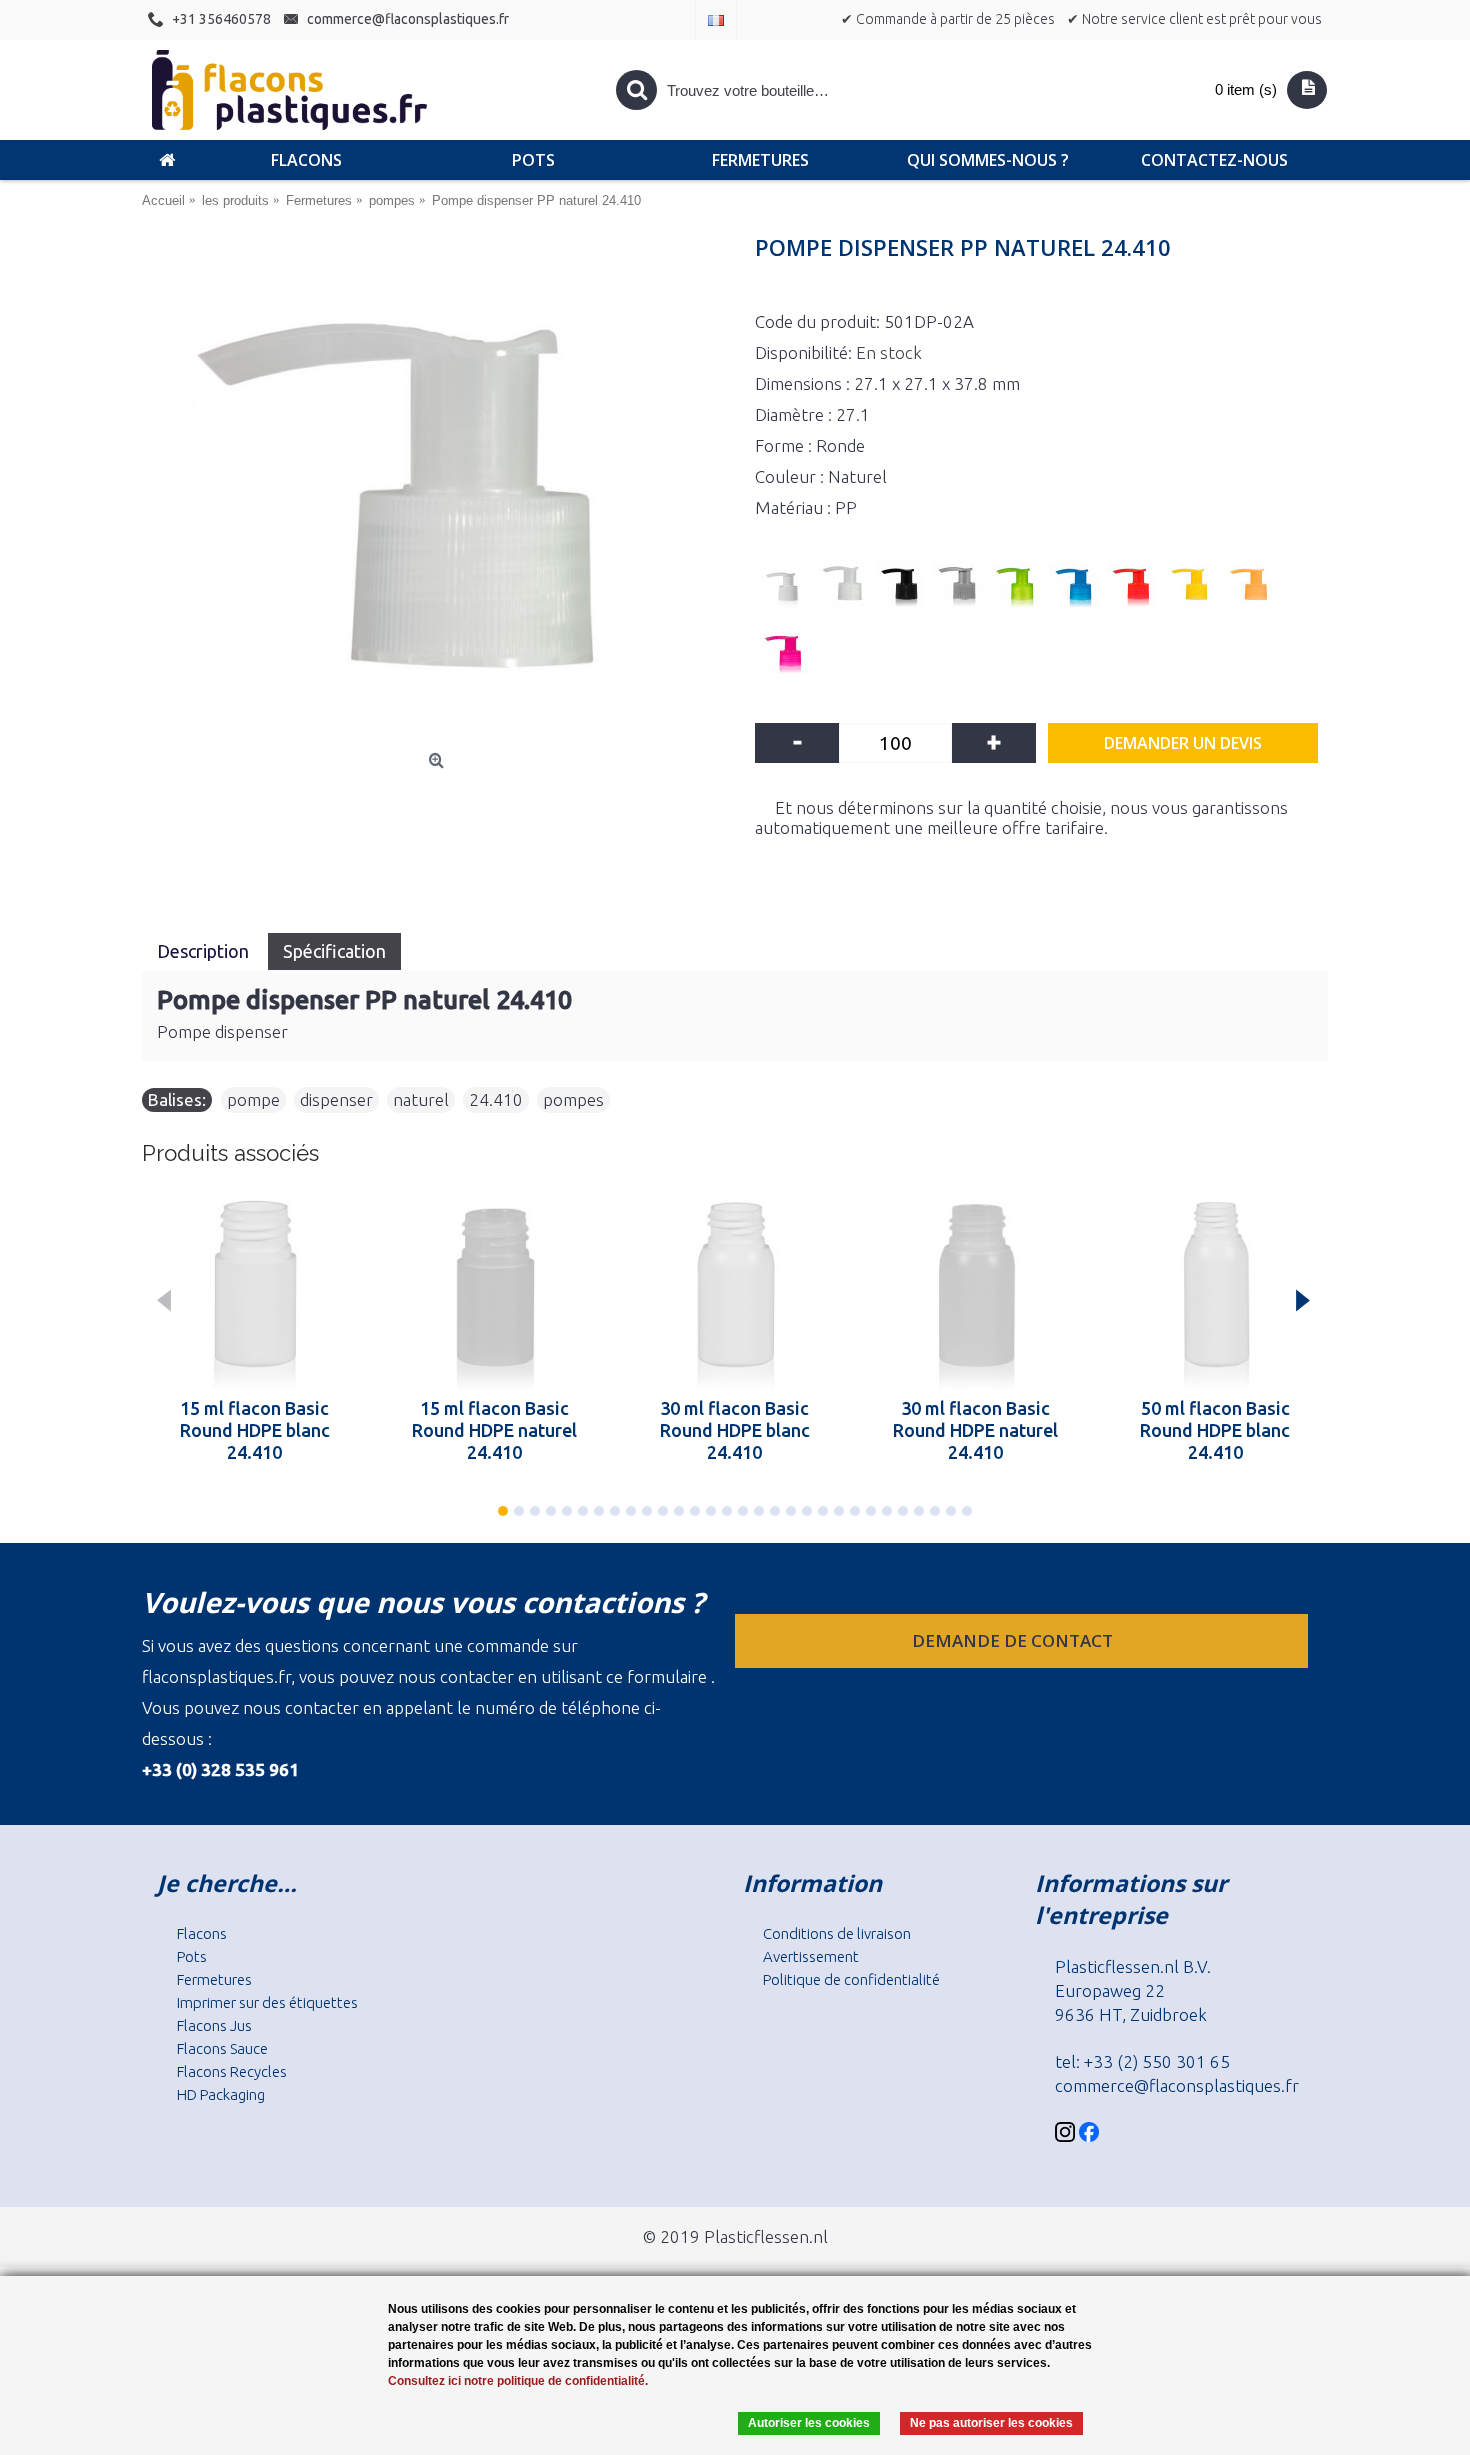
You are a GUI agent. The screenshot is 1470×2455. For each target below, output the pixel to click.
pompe (253, 1099)
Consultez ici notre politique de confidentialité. (518, 2381)
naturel (421, 1099)
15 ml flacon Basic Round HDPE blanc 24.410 (255, 1430)
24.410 (496, 1099)
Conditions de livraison (837, 1933)
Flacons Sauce (222, 2048)
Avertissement (811, 1956)
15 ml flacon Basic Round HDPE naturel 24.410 (494, 1430)
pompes (573, 1099)
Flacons (202, 1933)
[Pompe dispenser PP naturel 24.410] (438, 492)
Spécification (334, 951)
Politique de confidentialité (851, 1979)
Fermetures (214, 1979)
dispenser (336, 1099)
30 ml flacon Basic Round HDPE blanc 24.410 (735, 1430)
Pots (192, 1956)
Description (205, 951)
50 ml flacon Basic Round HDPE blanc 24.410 (1215, 1430)
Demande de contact (1014, 1640)
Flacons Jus (214, 2025)
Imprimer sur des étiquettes (267, 2002)
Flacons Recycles (232, 2071)
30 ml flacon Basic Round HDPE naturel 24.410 (975, 1430)
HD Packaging (221, 2094)
